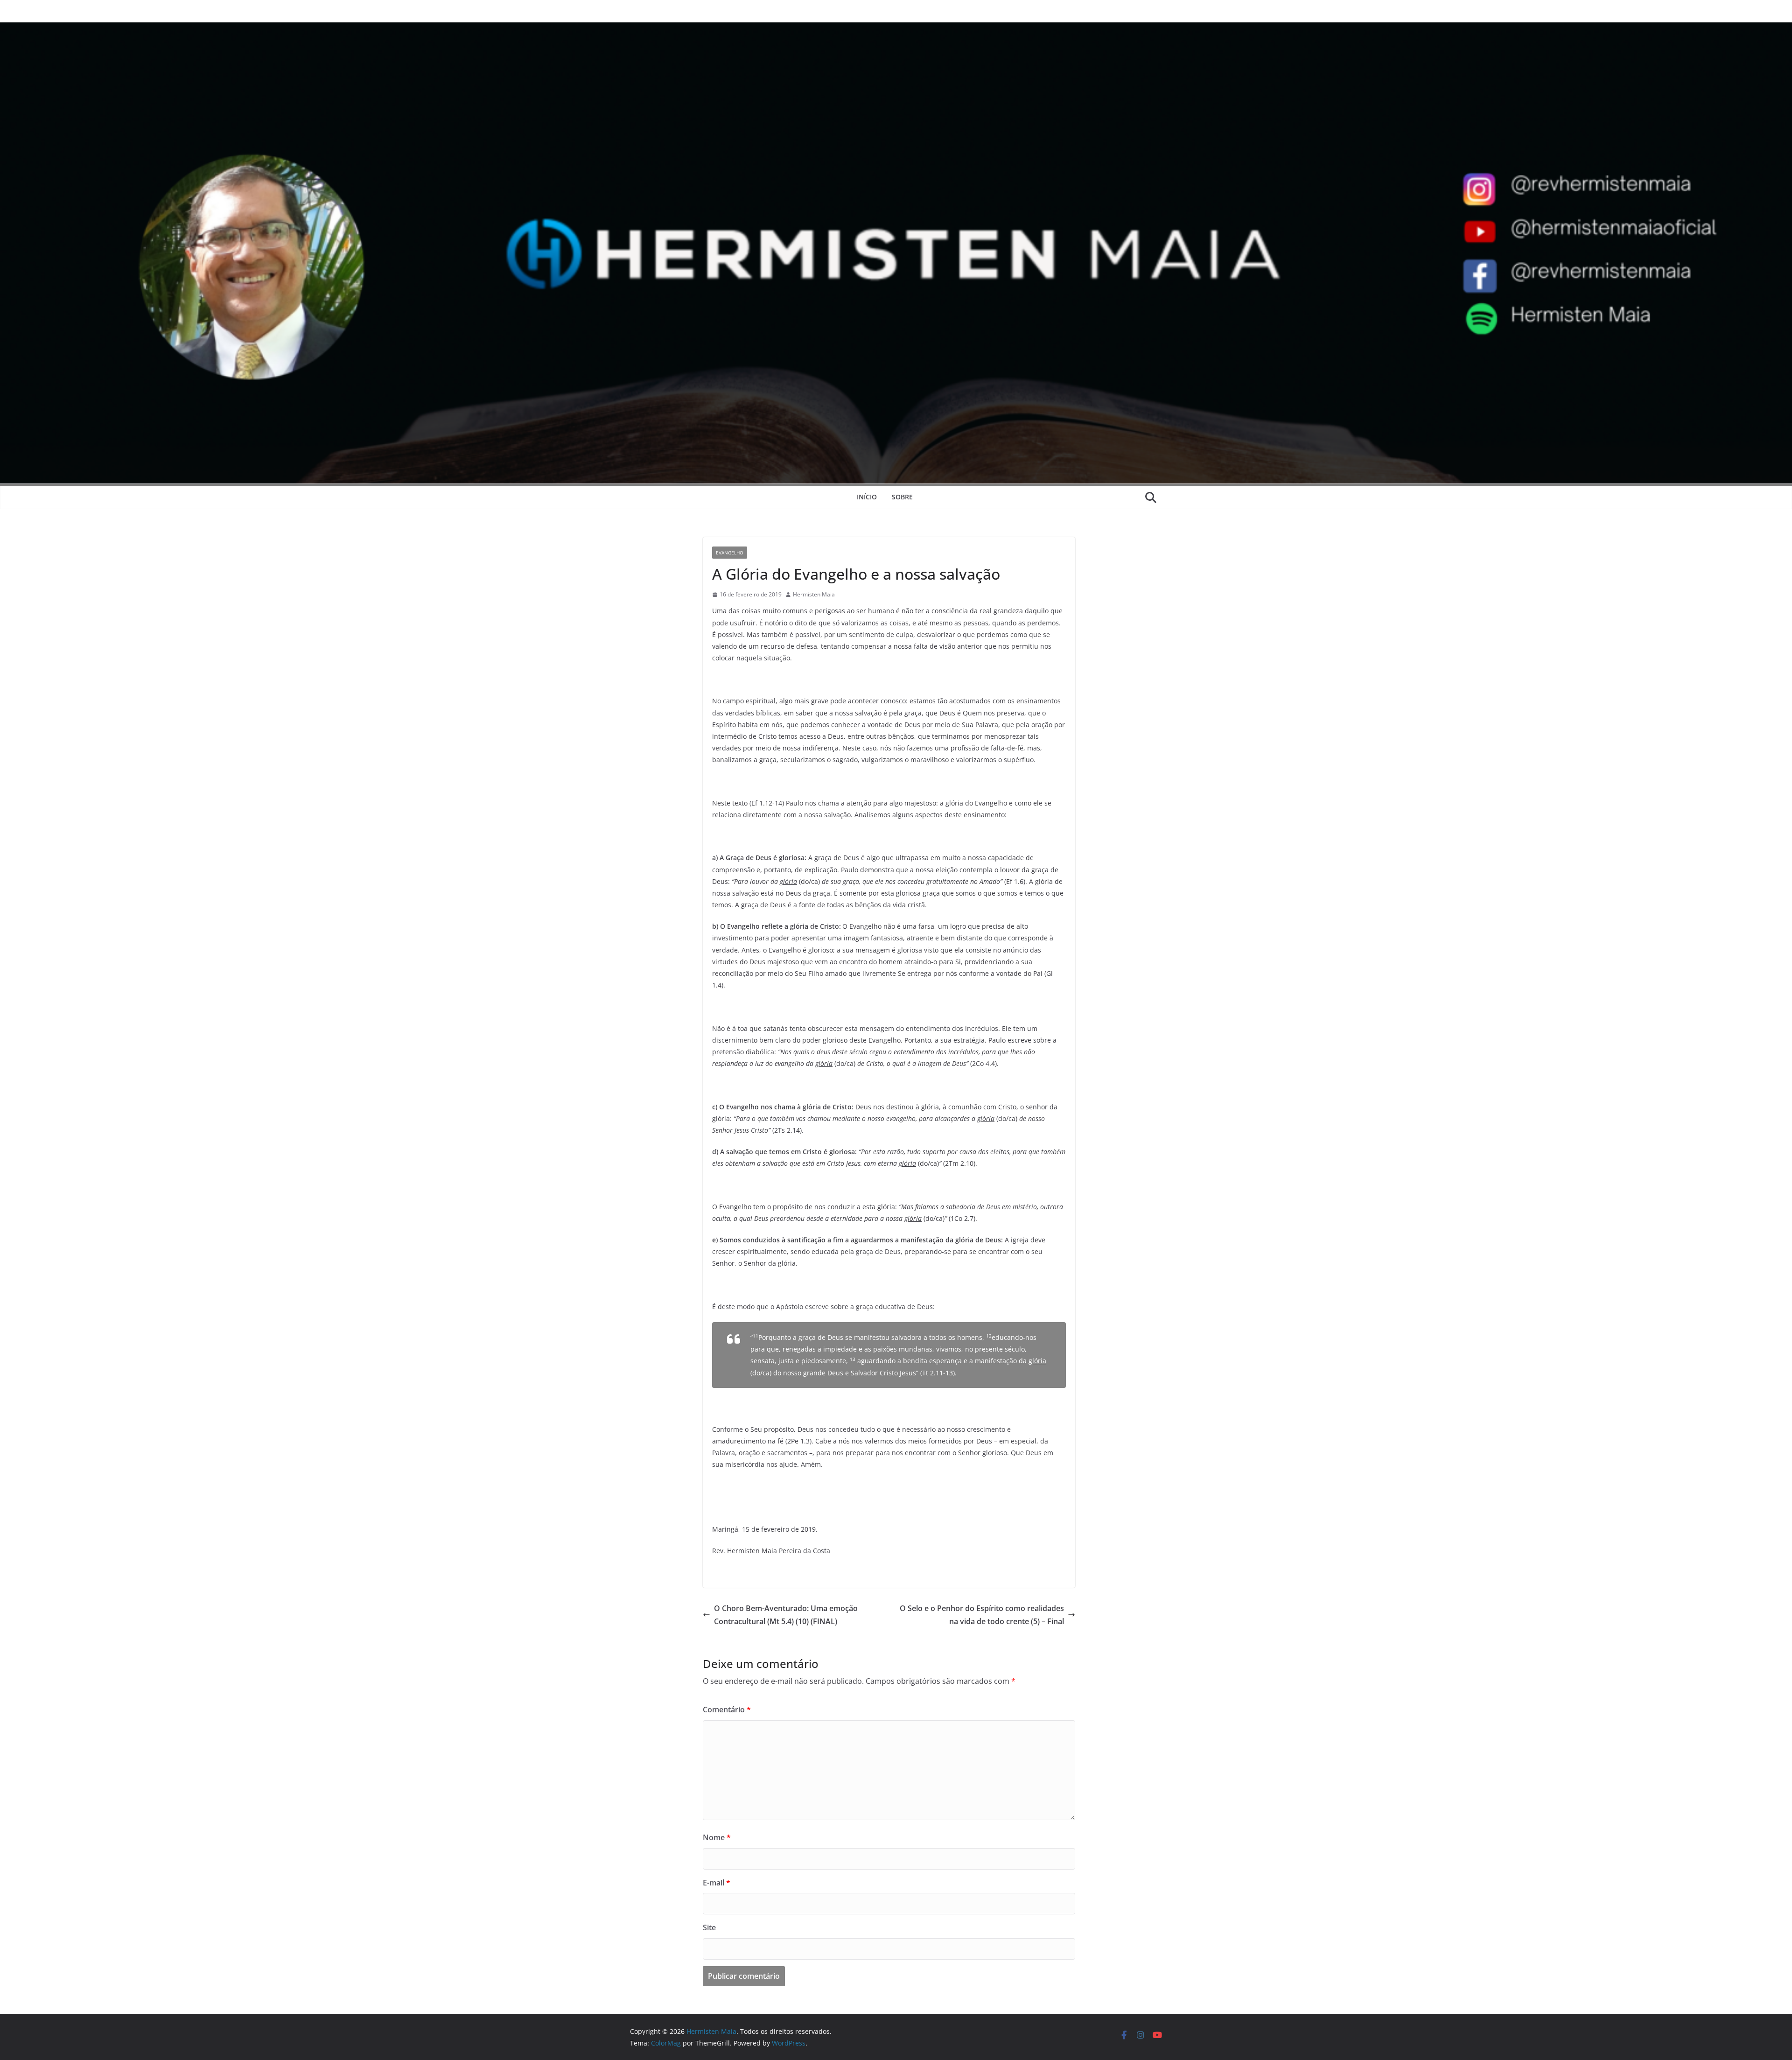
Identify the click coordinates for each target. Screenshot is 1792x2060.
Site (709, 1927)
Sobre (902, 497)
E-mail (717, 1883)
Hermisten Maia (814, 594)
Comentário (727, 1710)
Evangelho (730, 553)
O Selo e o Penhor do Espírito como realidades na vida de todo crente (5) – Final (982, 1615)
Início (867, 497)
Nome (717, 1837)
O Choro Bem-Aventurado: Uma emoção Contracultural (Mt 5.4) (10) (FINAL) (786, 1615)
